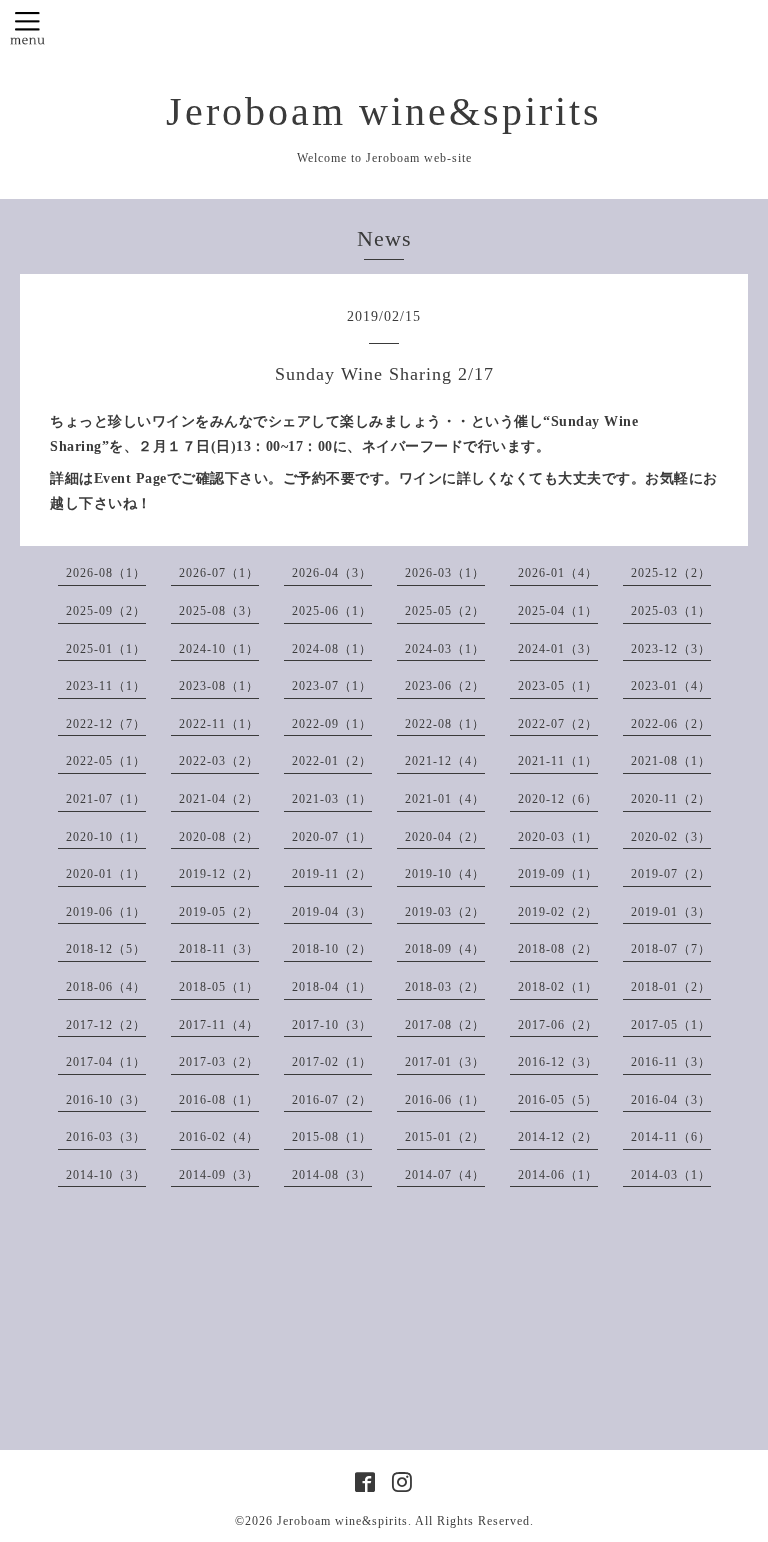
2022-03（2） (219, 761)
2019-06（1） (106, 912)
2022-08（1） (445, 724)
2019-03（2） (445, 912)
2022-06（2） (671, 724)
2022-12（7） (106, 724)
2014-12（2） (558, 1137)
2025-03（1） (671, 611)
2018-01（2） (671, 987)
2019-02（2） (558, 912)
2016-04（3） (671, 1100)
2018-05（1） (219, 987)
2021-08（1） (671, 761)
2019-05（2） (219, 912)
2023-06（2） (445, 686)
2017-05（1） (671, 1025)
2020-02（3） (671, 837)
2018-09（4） (445, 949)
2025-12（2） (671, 573)
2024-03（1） (445, 649)
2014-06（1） (558, 1175)
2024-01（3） (558, 649)
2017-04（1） (106, 1062)
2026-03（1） (445, 573)
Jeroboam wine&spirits (384, 112)
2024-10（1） (219, 649)
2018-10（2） (332, 949)
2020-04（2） (445, 837)
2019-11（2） (332, 874)
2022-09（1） (332, 724)
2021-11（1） (558, 761)
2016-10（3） (106, 1100)
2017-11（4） (219, 1025)
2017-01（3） (445, 1062)
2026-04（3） (332, 573)
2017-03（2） (219, 1062)
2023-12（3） (671, 649)
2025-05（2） (445, 611)
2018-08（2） (558, 949)
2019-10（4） (445, 874)
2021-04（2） (219, 799)
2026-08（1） (106, 573)
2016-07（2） (332, 1100)
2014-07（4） (445, 1175)
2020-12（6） (558, 799)
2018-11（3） (219, 949)
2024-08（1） (332, 649)
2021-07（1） (106, 799)
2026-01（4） (558, 573)
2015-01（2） (445, 1137)
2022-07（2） (558, 724)
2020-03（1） (558, 837)
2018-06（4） (106, 987)
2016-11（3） (671, 1062)
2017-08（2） (445, 1025)
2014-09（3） (219, 1175)
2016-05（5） (558, 1100)
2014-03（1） (671, 1175)
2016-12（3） (558, 1062)
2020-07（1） (332, 837)
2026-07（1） (219, 573)
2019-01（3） (671, 912)
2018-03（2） (445, 987)
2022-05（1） (106, 761)
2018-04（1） (332, 987)
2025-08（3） (219, 611)
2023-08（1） (219, 686)
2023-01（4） (671, 686)
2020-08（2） (219, 837)
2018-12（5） (106, 949)
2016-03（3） (106, 1137)
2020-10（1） (106, 837)
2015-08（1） (332, 1137)
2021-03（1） (332, 799)
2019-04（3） (332, 912)
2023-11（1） (106, 686)
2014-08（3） (332, 1175)
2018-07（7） (671, 949)
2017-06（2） (558, 1025)
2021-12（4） (445, 761)
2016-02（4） (219, 1137)
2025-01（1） (106, 649)
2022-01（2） (332, 761)
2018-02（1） (558, 987)
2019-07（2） (671, 874)
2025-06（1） (332, 611)
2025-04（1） (558, 611)
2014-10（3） (106, 1175)
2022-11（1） (219, 724)
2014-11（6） (671, 1137)
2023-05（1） (558, 686)
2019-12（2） (219, 874)
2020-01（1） (106, 874)
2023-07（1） (332, 686)
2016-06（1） (445, 1100)
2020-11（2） (671, 799)
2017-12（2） (106, 1025)
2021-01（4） (445, 799)
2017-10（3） (332, 1025)
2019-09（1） (558, 874)
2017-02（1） (332, 1062)
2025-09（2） (106, 611)
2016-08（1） (219, 1100)
